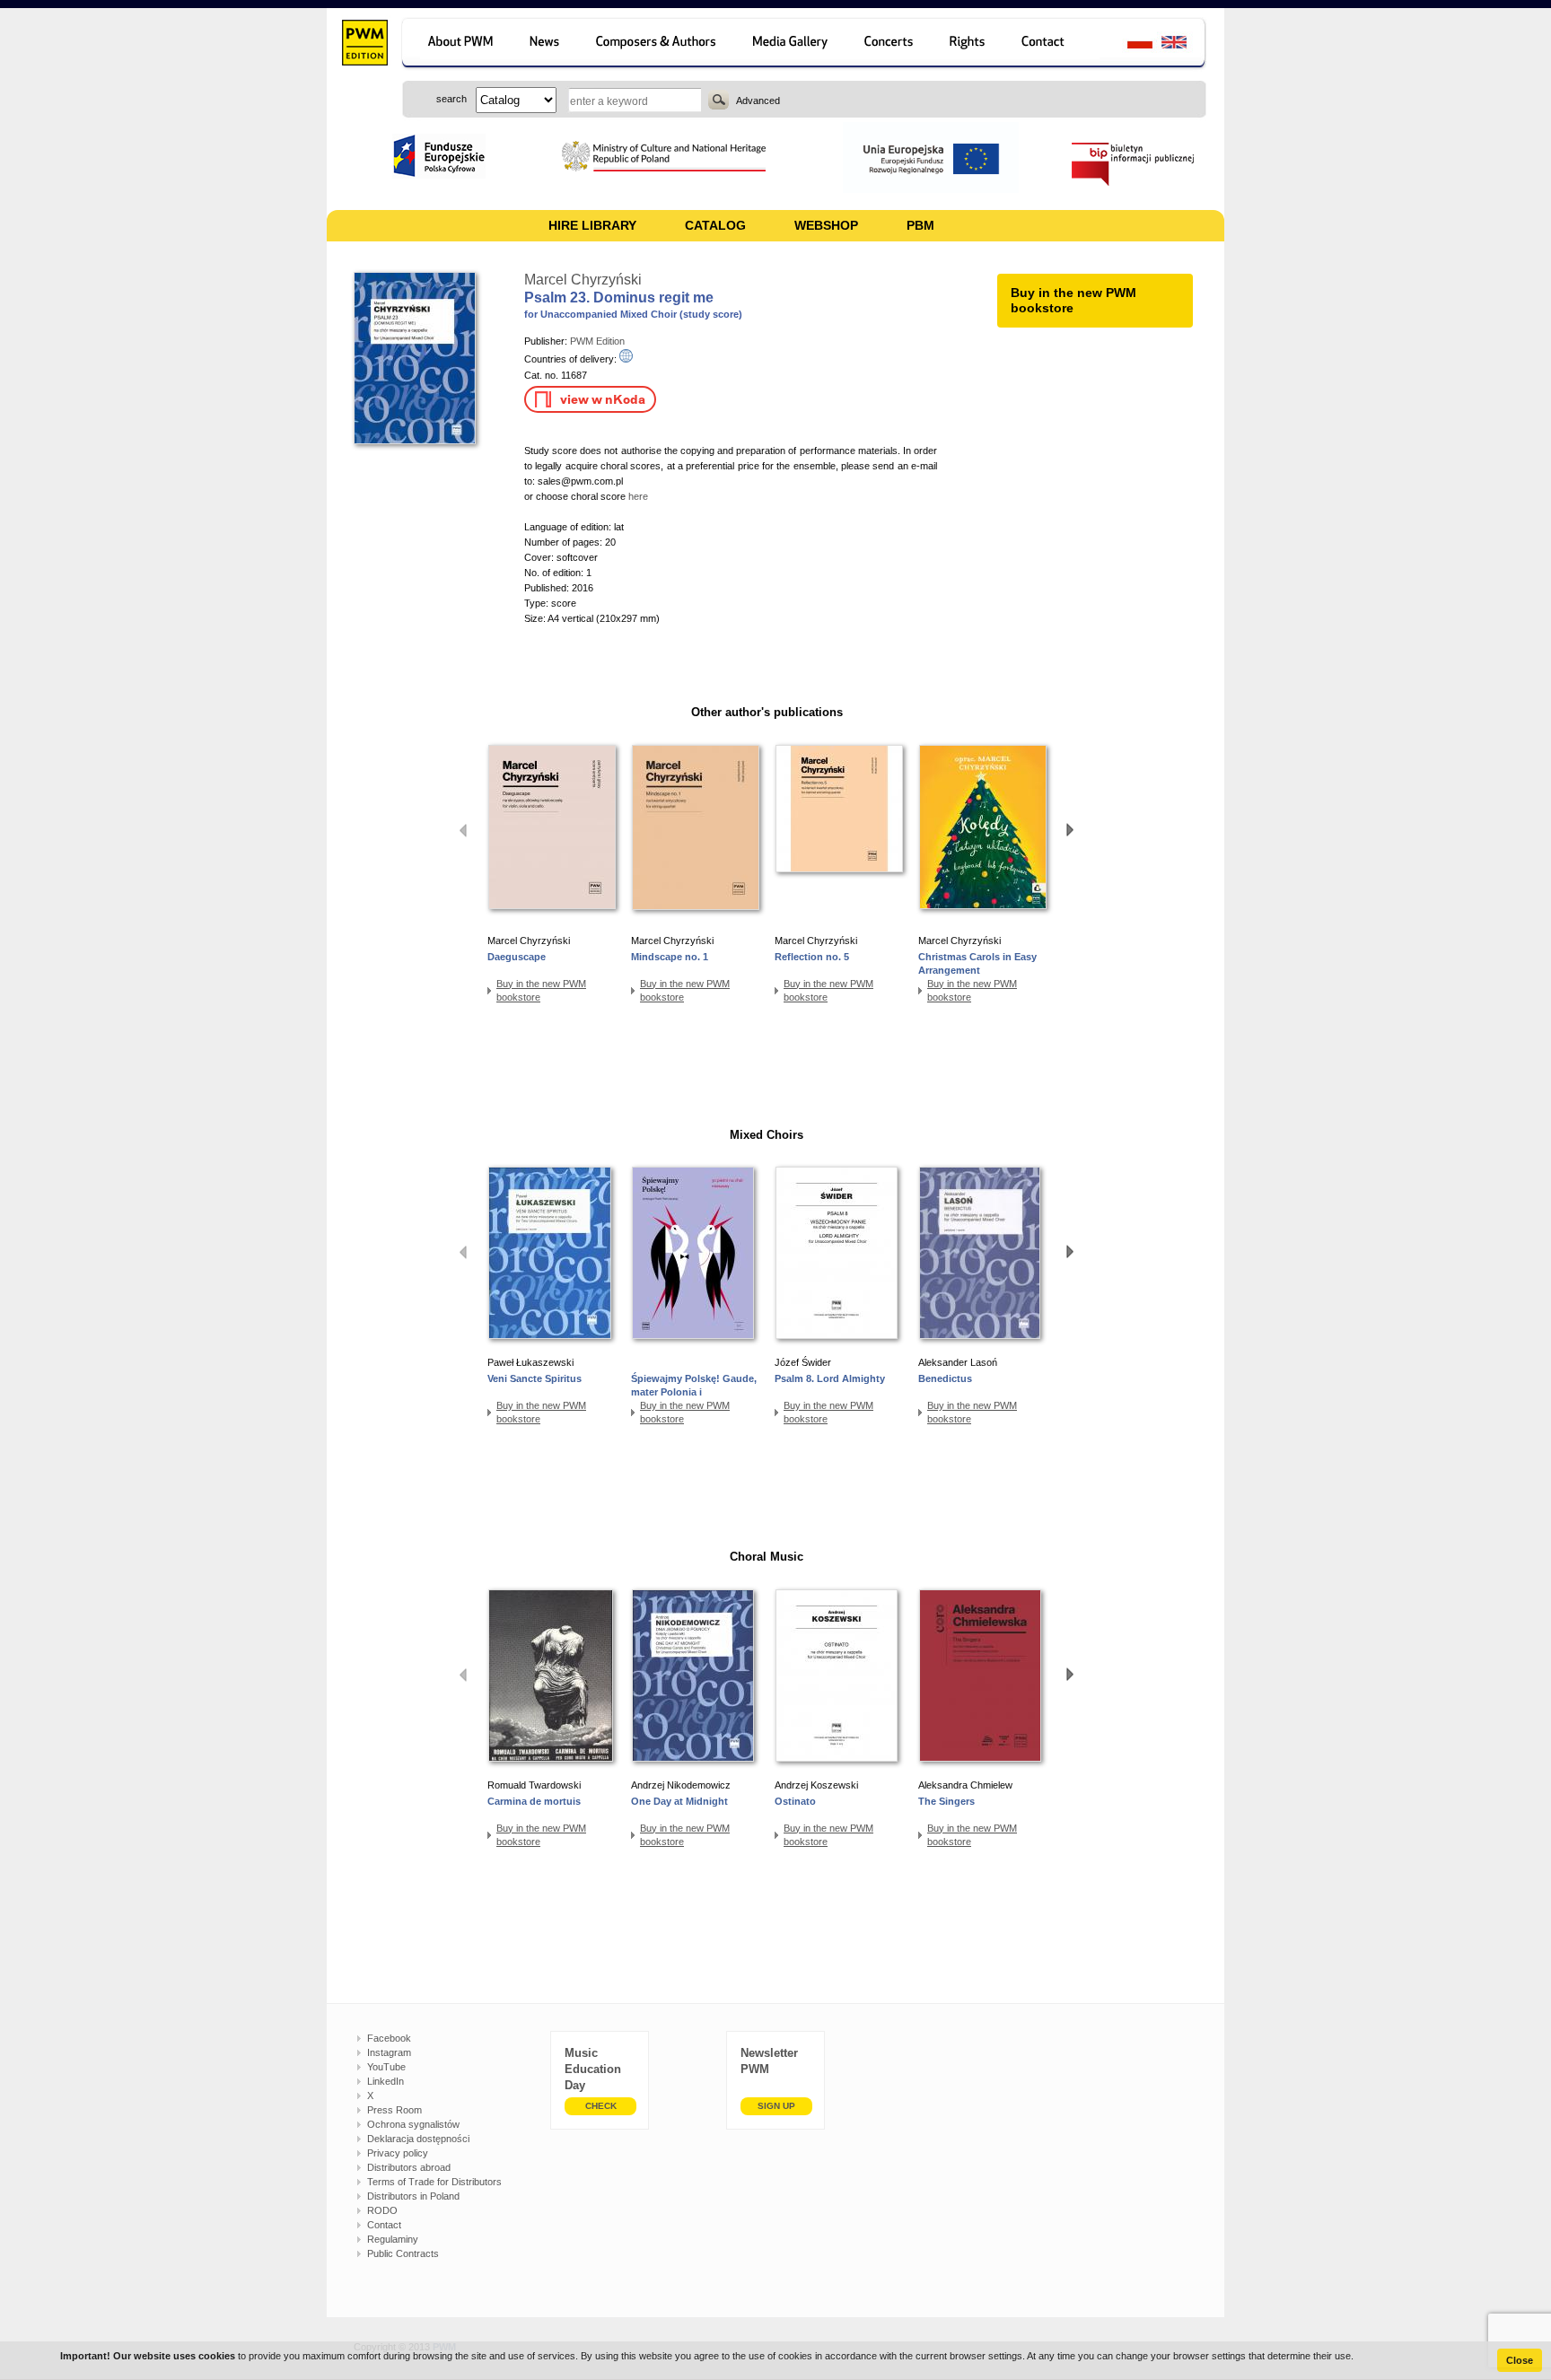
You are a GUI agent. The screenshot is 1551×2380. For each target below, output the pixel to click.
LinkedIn (386, 2081)
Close (1520, 2360)
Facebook (389, 2038)
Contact (384, 2225)
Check (601, 2106)
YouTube (386, 2067)
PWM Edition (597, 341)
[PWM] (364, 45)
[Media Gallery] (792, 44)
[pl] (1129, 44)
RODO (382, 2210)
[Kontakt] (1052, 44)
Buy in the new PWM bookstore (541, 990)
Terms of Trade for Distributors (434, 2182)
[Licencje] (968, 44)
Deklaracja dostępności (418, 2139)
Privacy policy (398, 2153)
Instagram (389, 2052)
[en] (1184, 44)
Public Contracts (403, 2253)
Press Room (394, 2110)
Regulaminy (393, 2239)
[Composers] (657, 44)
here (638, 496)
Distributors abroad (409, 2167)
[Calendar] (891, 44)
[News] (546, 44)
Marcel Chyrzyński (583, 280)
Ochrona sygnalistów (413, 2124)
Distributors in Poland (413, 2196)
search (719, 100)
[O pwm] (457, 44)
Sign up (776, 2106)
